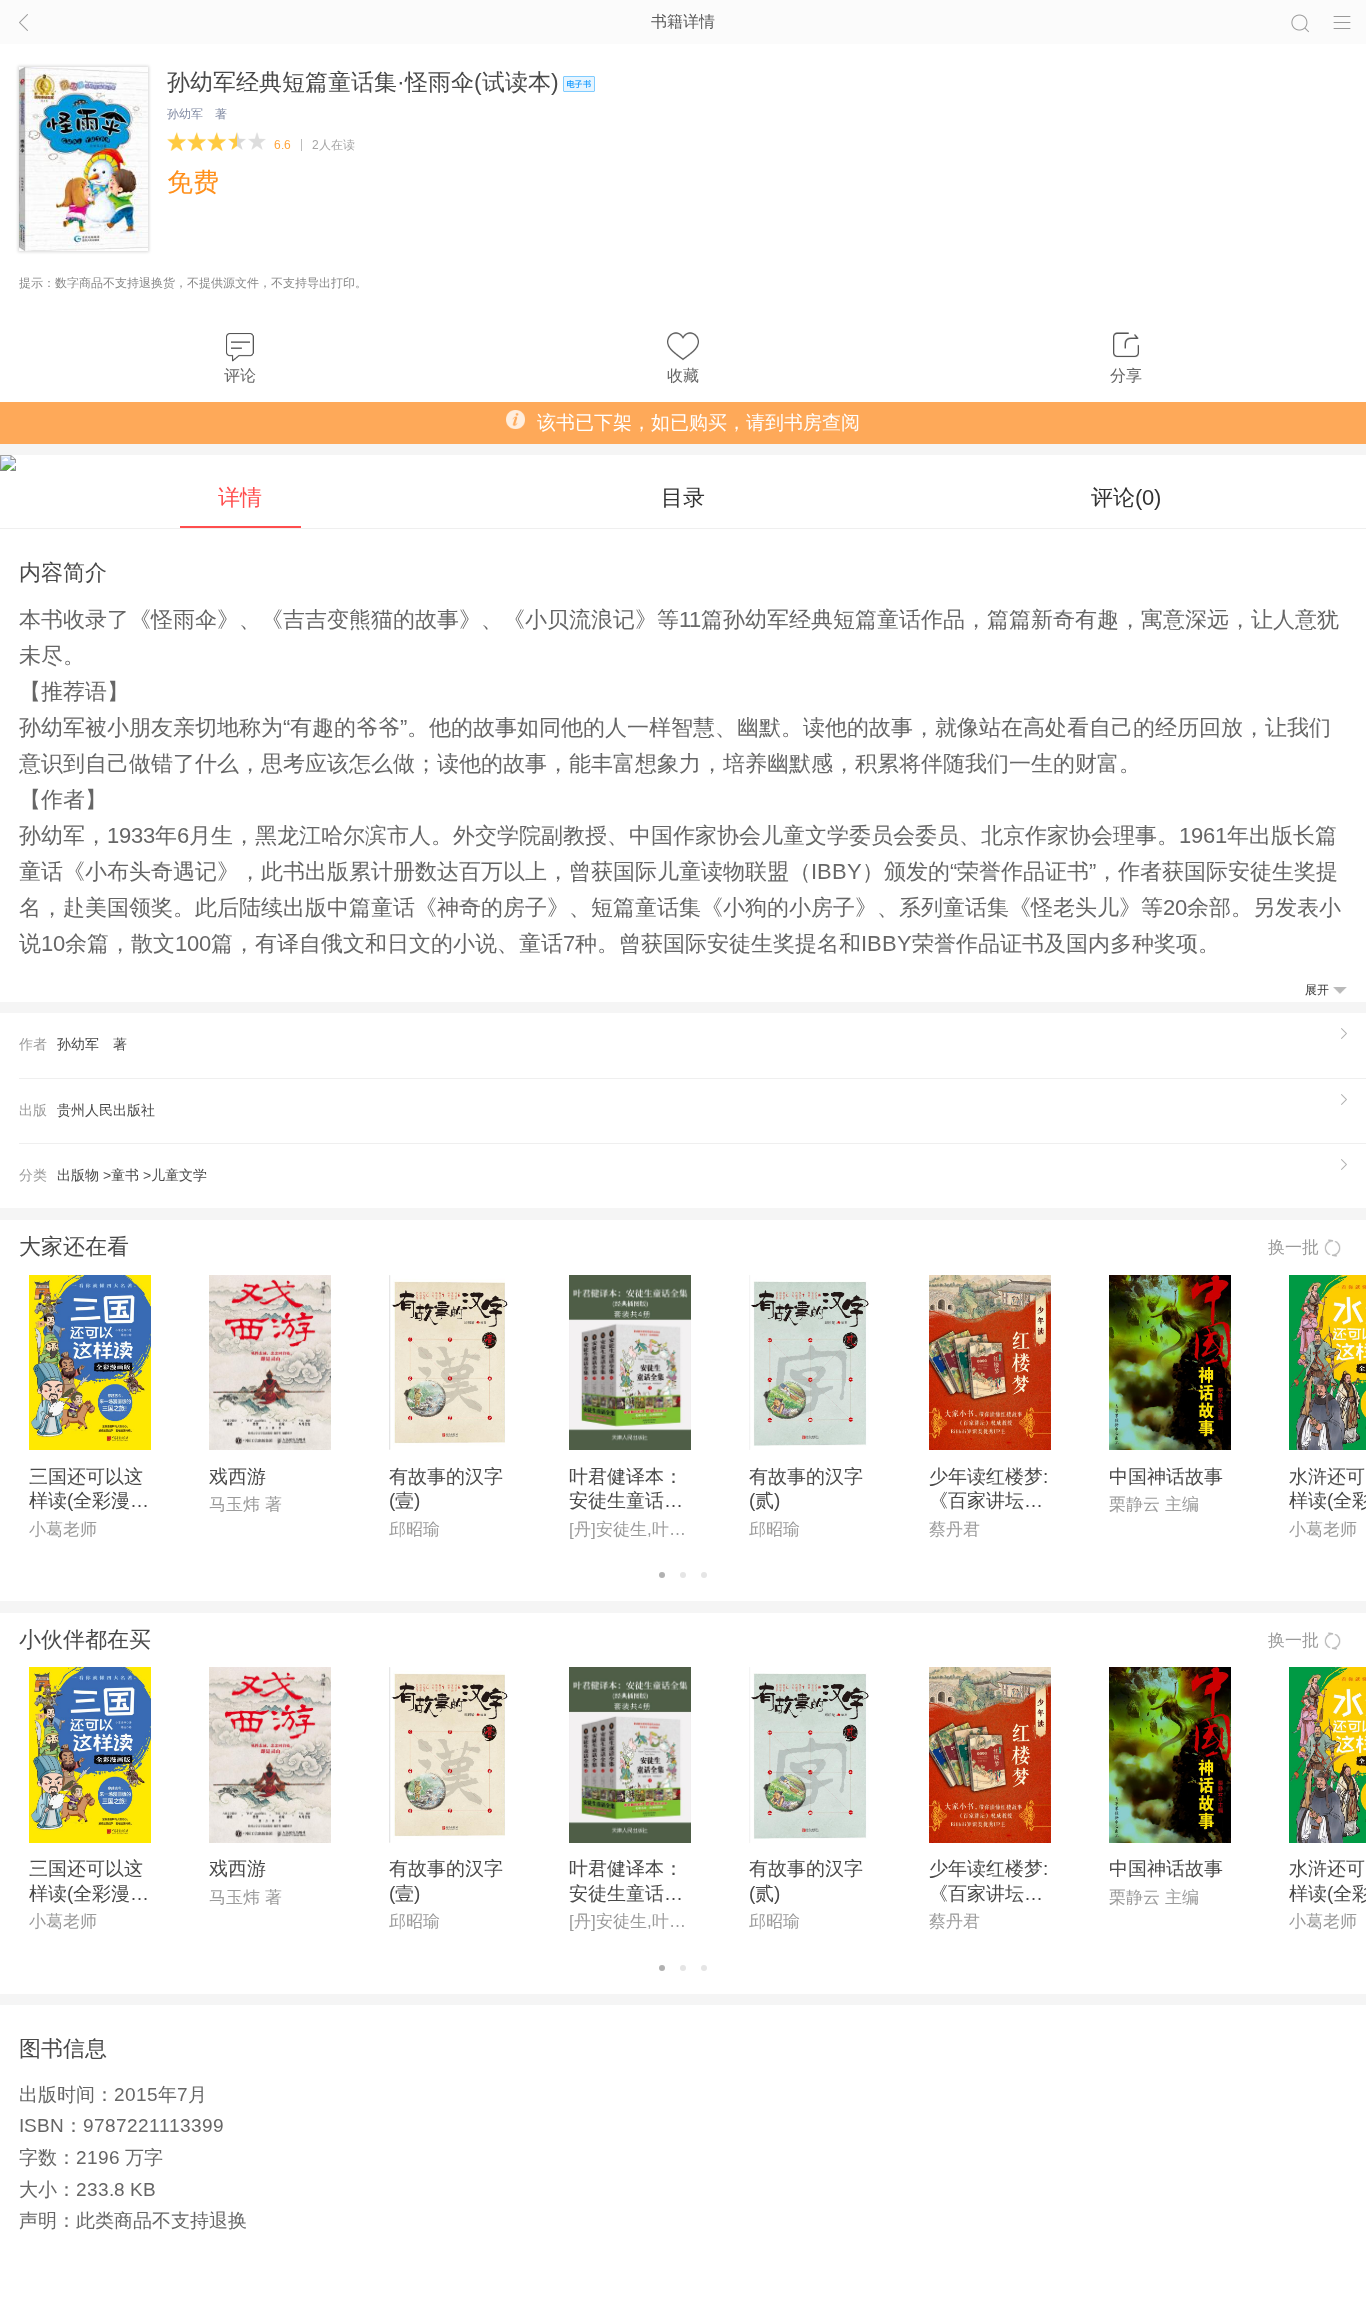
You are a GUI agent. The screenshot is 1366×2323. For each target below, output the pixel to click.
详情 (240, 497)
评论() (1126, 497)
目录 (683, 497)
